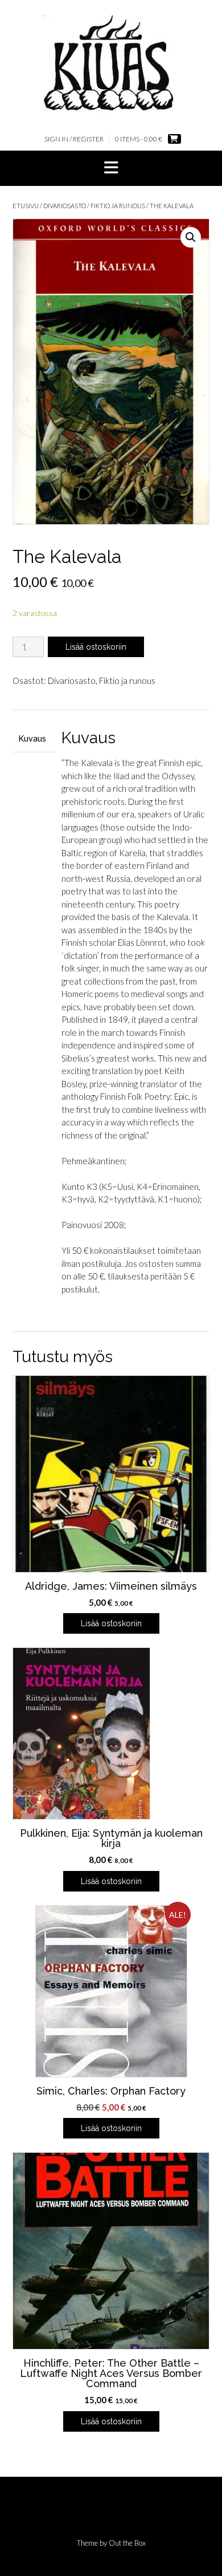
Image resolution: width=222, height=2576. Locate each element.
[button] (111, 168)
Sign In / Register (74, 139)
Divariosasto (65, 206)
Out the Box (127, 2543)
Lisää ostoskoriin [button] (111, 1623)
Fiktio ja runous (118, 206)
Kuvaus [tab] (32, 738)
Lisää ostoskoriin (96, 647)
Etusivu (26, 206)
